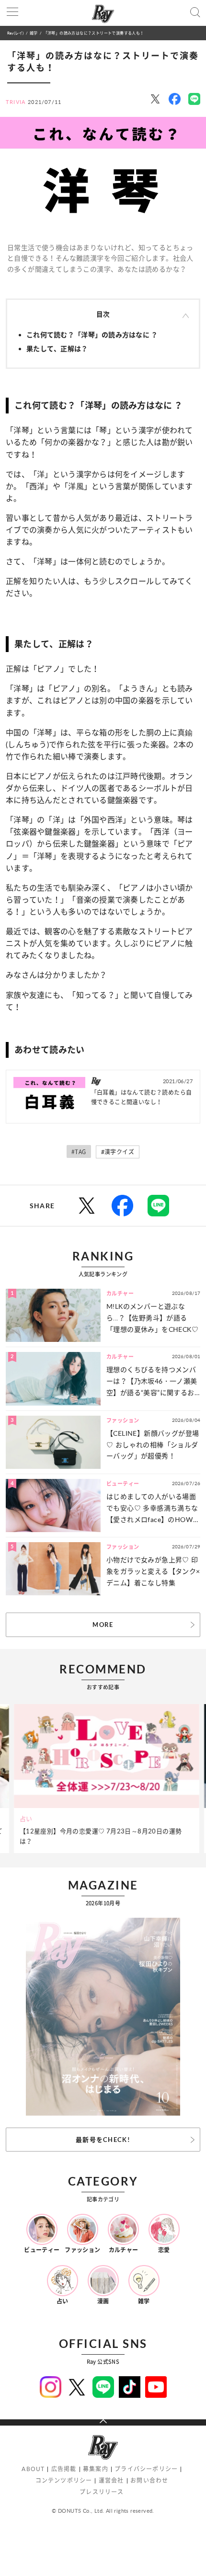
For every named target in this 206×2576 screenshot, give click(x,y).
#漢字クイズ (118, 1152)
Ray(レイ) (15, 33)
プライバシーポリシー (146, 2469)
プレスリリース (102, 2492)
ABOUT (33, 2469)
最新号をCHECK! (103, 2140)
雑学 (34, 33)
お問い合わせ (149, 2480)
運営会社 (111, 2480)
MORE (103, 1625)
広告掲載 (64, 2469)
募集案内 (96, 2469)
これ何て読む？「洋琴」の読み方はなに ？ (92, 335)
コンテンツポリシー (64, 2480)
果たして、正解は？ (57, 349)
